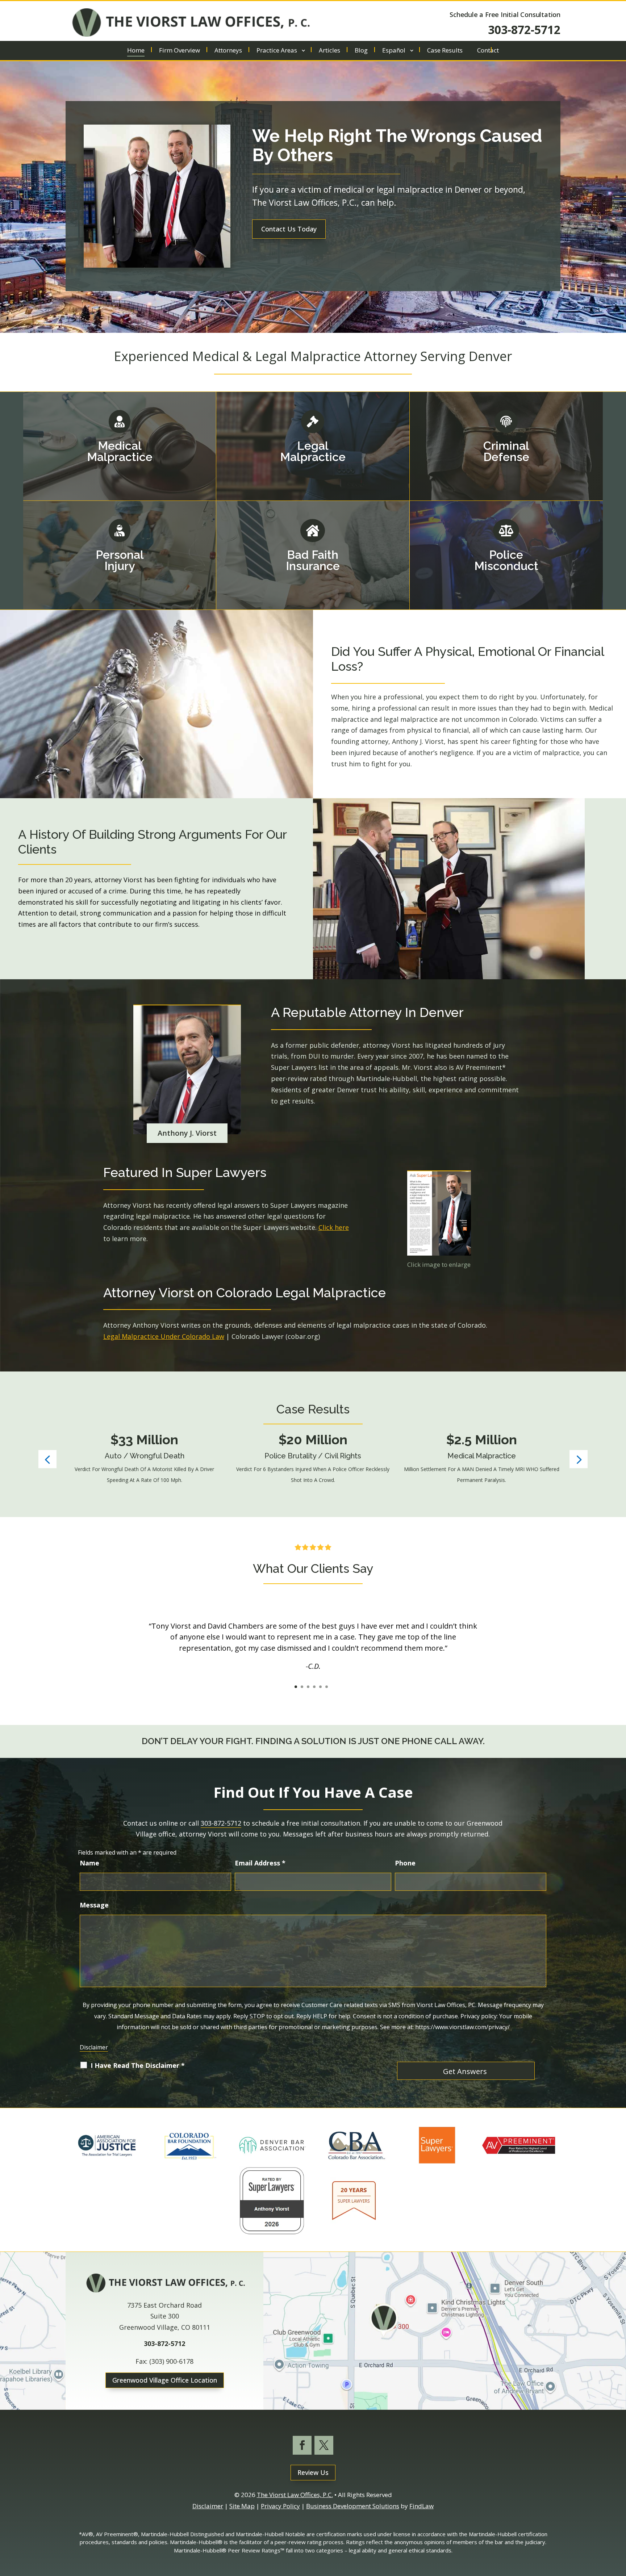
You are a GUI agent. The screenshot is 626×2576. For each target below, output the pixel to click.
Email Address (260, 1863)
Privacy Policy (280, 2506)
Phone (405, 1863)
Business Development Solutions (353, 2506)
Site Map (242, 2506)
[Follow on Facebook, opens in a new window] (302, 2445)
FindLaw (421, 2506)
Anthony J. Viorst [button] (187, 1133)
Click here (334, 1227)
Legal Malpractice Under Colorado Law (164, 1336)
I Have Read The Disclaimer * (138, 2065)
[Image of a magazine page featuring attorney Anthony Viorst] (439, 1213)
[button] (47, 1459)
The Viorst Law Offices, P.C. (295, 2495)
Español (394, 51)
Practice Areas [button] (277, 51)
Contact (488, 51)
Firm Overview (180, 51)
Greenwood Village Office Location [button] (165, 2380)
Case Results (445, 51)
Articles (329, 51)
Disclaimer (94, 2047)
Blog (361, 51)
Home (136, 51)
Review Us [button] (313, 2472)
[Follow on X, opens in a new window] (324, 2445)
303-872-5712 (524, 30)
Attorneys (228, 51)
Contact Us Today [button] (289, 229)
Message (94, 1905)
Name (89, 1863)
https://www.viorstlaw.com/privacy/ (462, 2027)
